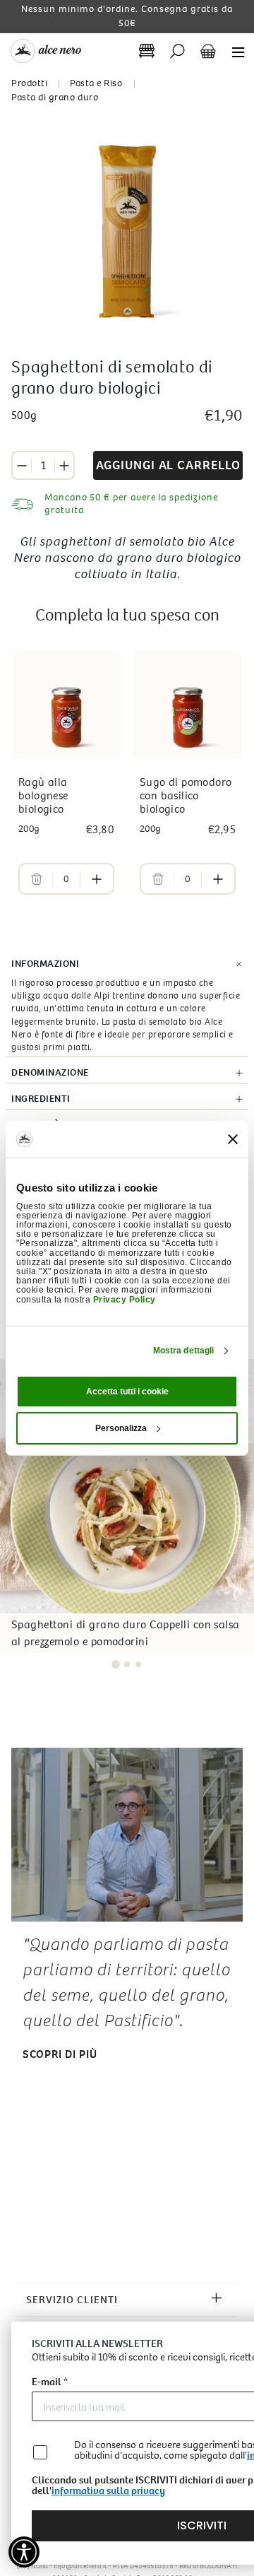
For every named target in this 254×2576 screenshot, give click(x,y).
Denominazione (50, 1072)
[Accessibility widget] (24, 2552)
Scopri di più (60, 2054)
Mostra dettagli (184, 1351)
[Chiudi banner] (233, 1139)
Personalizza (121, 1428)
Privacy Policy (125, 1299)
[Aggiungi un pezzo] (64, 466)
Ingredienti (41, 1099)
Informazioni (45, 964)
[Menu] (234, 51)
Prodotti (29, 83)
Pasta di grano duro (55, 97)
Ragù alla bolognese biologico (43, 795)
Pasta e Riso (96, 83)
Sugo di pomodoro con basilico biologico (186, 795)
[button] (116, 1664)
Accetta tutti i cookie (127, 1392)
